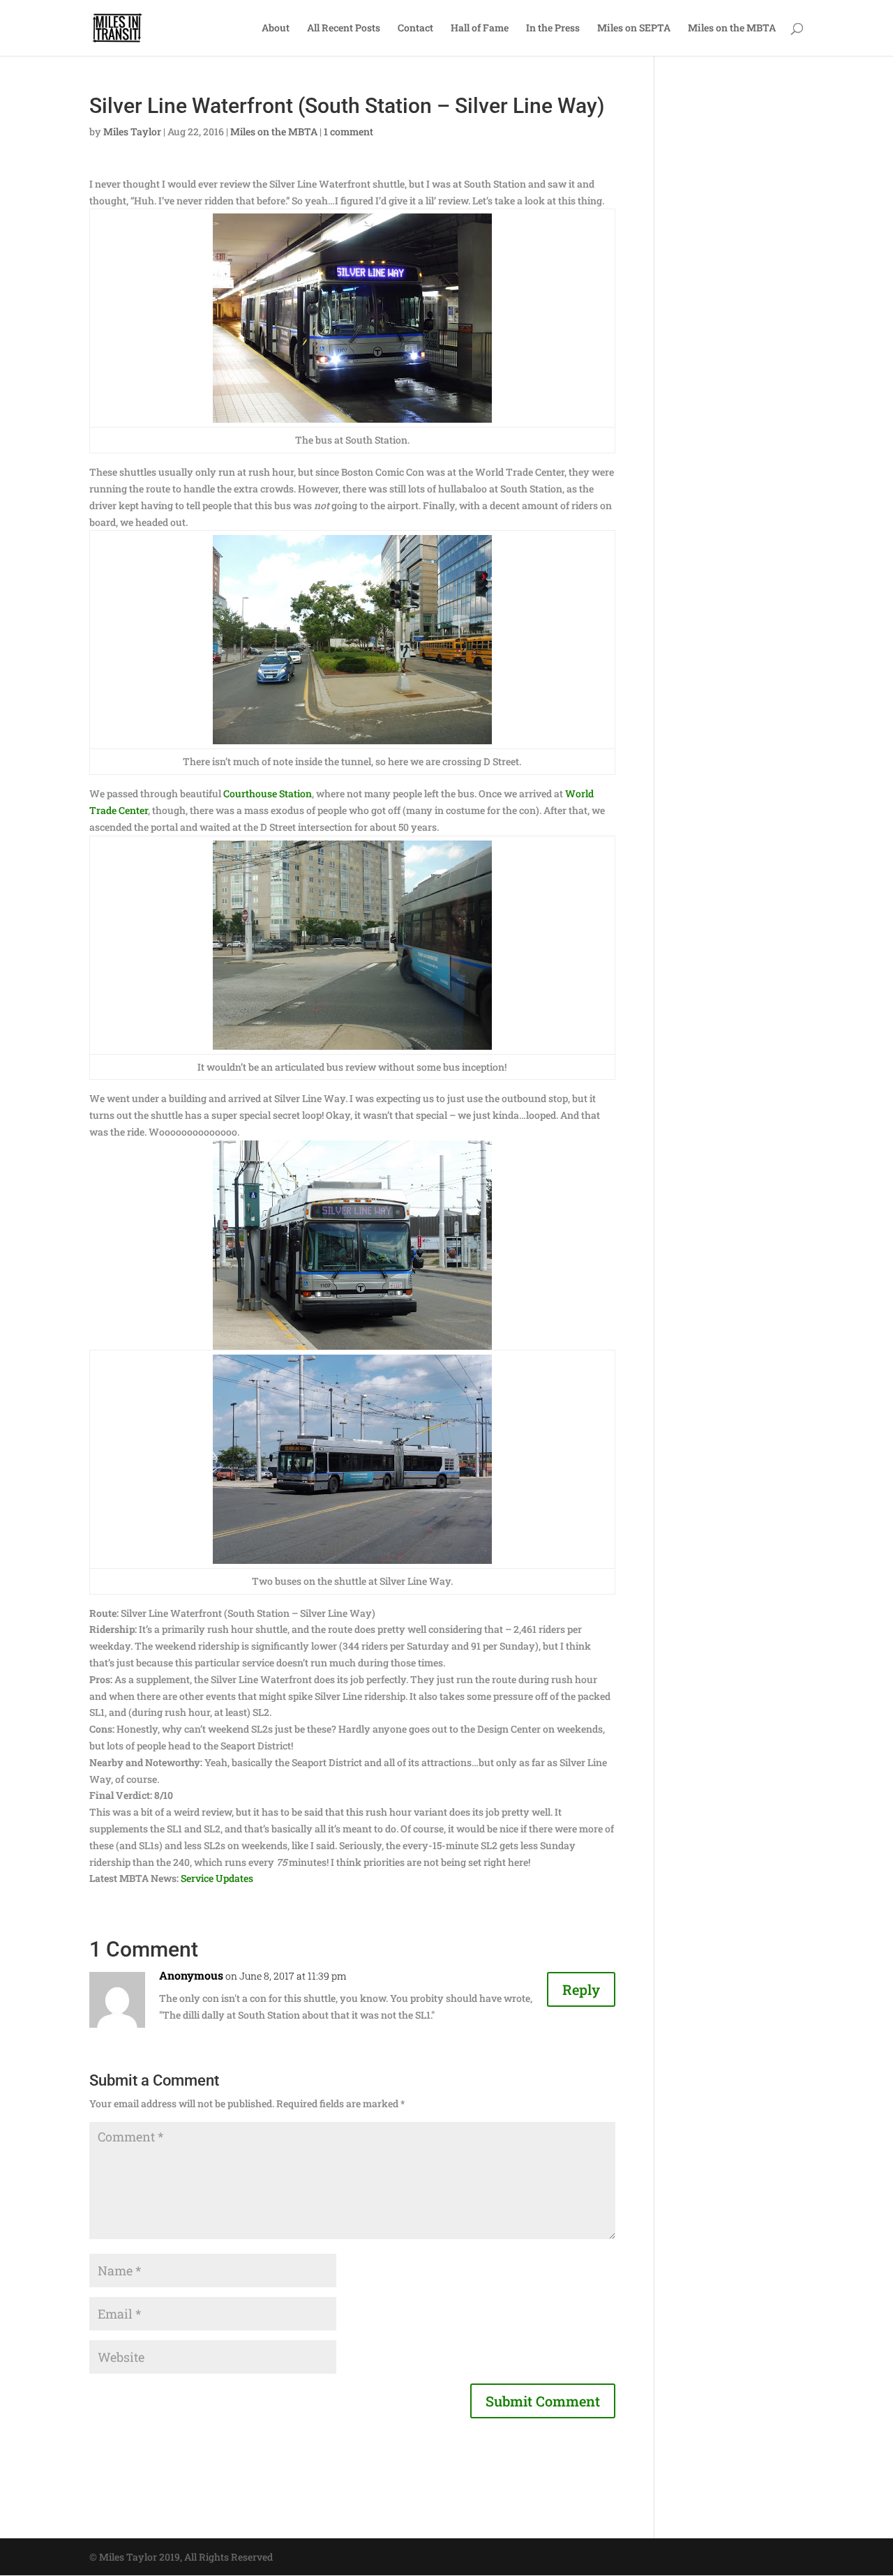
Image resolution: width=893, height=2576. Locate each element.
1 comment (348, 131)
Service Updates (217, 1878)
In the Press (553, 29)
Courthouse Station (268, 793)
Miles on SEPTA (634, 29)
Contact (415, 29)
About (276, 29)
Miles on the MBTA (732, 29)
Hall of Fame (480, 29)
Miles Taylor (132, 131)
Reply (581, 1989)
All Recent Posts (344, 29)
